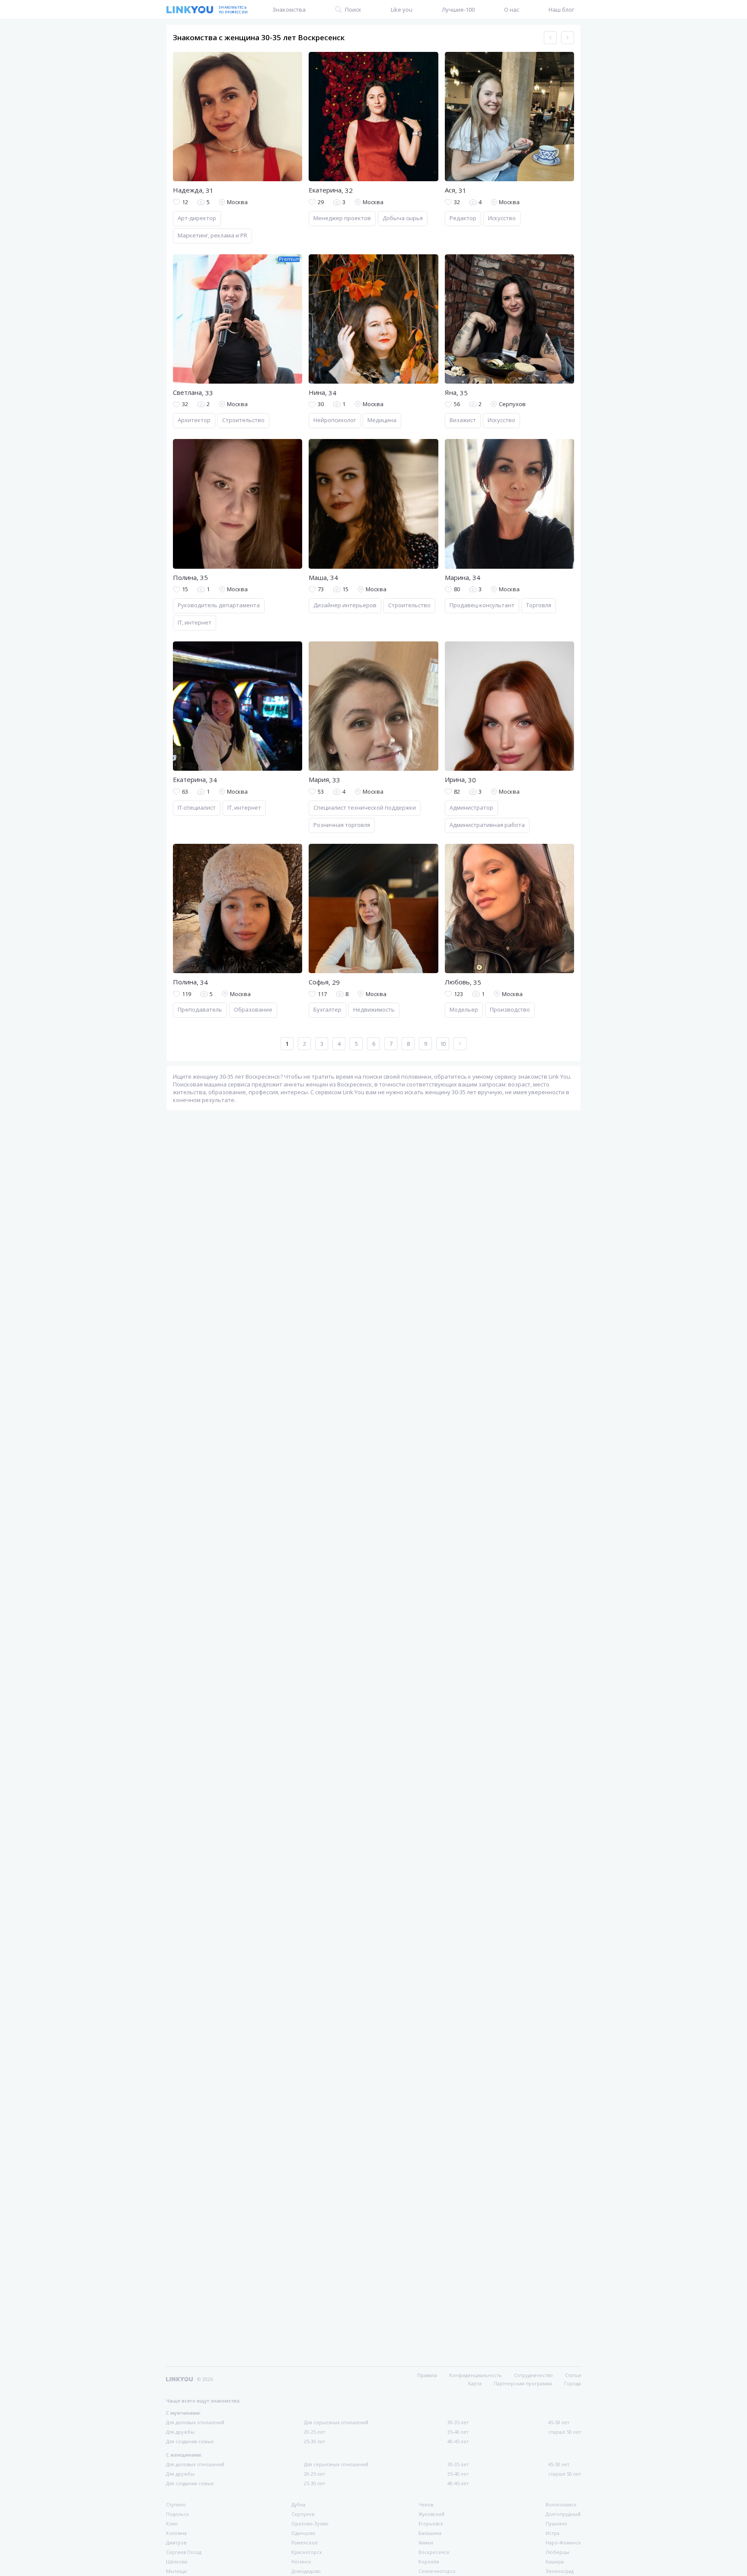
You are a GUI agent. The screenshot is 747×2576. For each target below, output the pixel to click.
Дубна (298, 2504)
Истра (552, 2533)
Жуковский (431, 2514)
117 (322, 994)
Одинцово (303, 2533)
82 (457, 792)
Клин (172, 2523)
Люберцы (557, 2552)
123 (458, 994)
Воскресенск (434, 2552)
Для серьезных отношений (336, 2422)
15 (185, 589)
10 (443, 1044)
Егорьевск (431, 2523)
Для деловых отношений (195, 2422)
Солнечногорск (437, 2571)
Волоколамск (561, 2504)
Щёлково (177, 2562)
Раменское (305, 2542)
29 (321, 202)
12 (185, 202)
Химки (426, 2542)
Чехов (426, 2504)
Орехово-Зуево (310, 2523)
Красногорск (307, 2552)
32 (457, 202)
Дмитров (176, 2542)
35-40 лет (458, 2432)
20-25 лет (314, 2432)
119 (187, 994)
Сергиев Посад (184, 2552)
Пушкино (556, 2523)
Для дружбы (180, 2432)
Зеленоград (560, 2571)
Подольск (177, 2514)
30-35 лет (458, 2422)
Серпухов (303, 2514)
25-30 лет (314, 2441)
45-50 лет (559, 2422)
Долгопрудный (563, 2514)
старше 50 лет (565, 2432)
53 (321, 792)
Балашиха (430, 2533)
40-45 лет (458, 2441)
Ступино (176, 2504)
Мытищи (176, 2571)
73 (321, 589)
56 (457, 404)
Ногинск (301, 2562)
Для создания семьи (190, 2441)
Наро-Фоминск (563, 2542)
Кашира (555, 2562)
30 (321, 404)
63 (185, 792)
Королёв (429, 2562)
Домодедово (306, 2571)
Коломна (176, 2533)
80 (457, 589)
